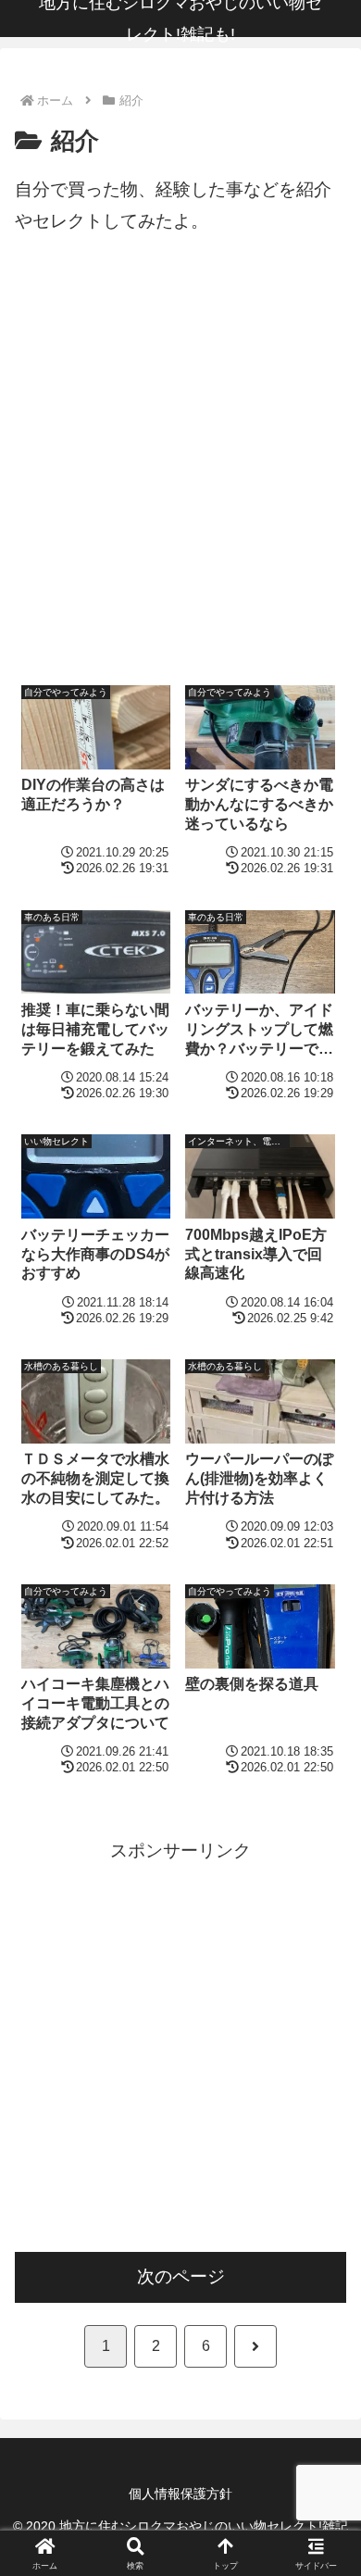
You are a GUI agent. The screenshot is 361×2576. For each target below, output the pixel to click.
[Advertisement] (180, 470)
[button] (324, 2442)
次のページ (181, 2276)
